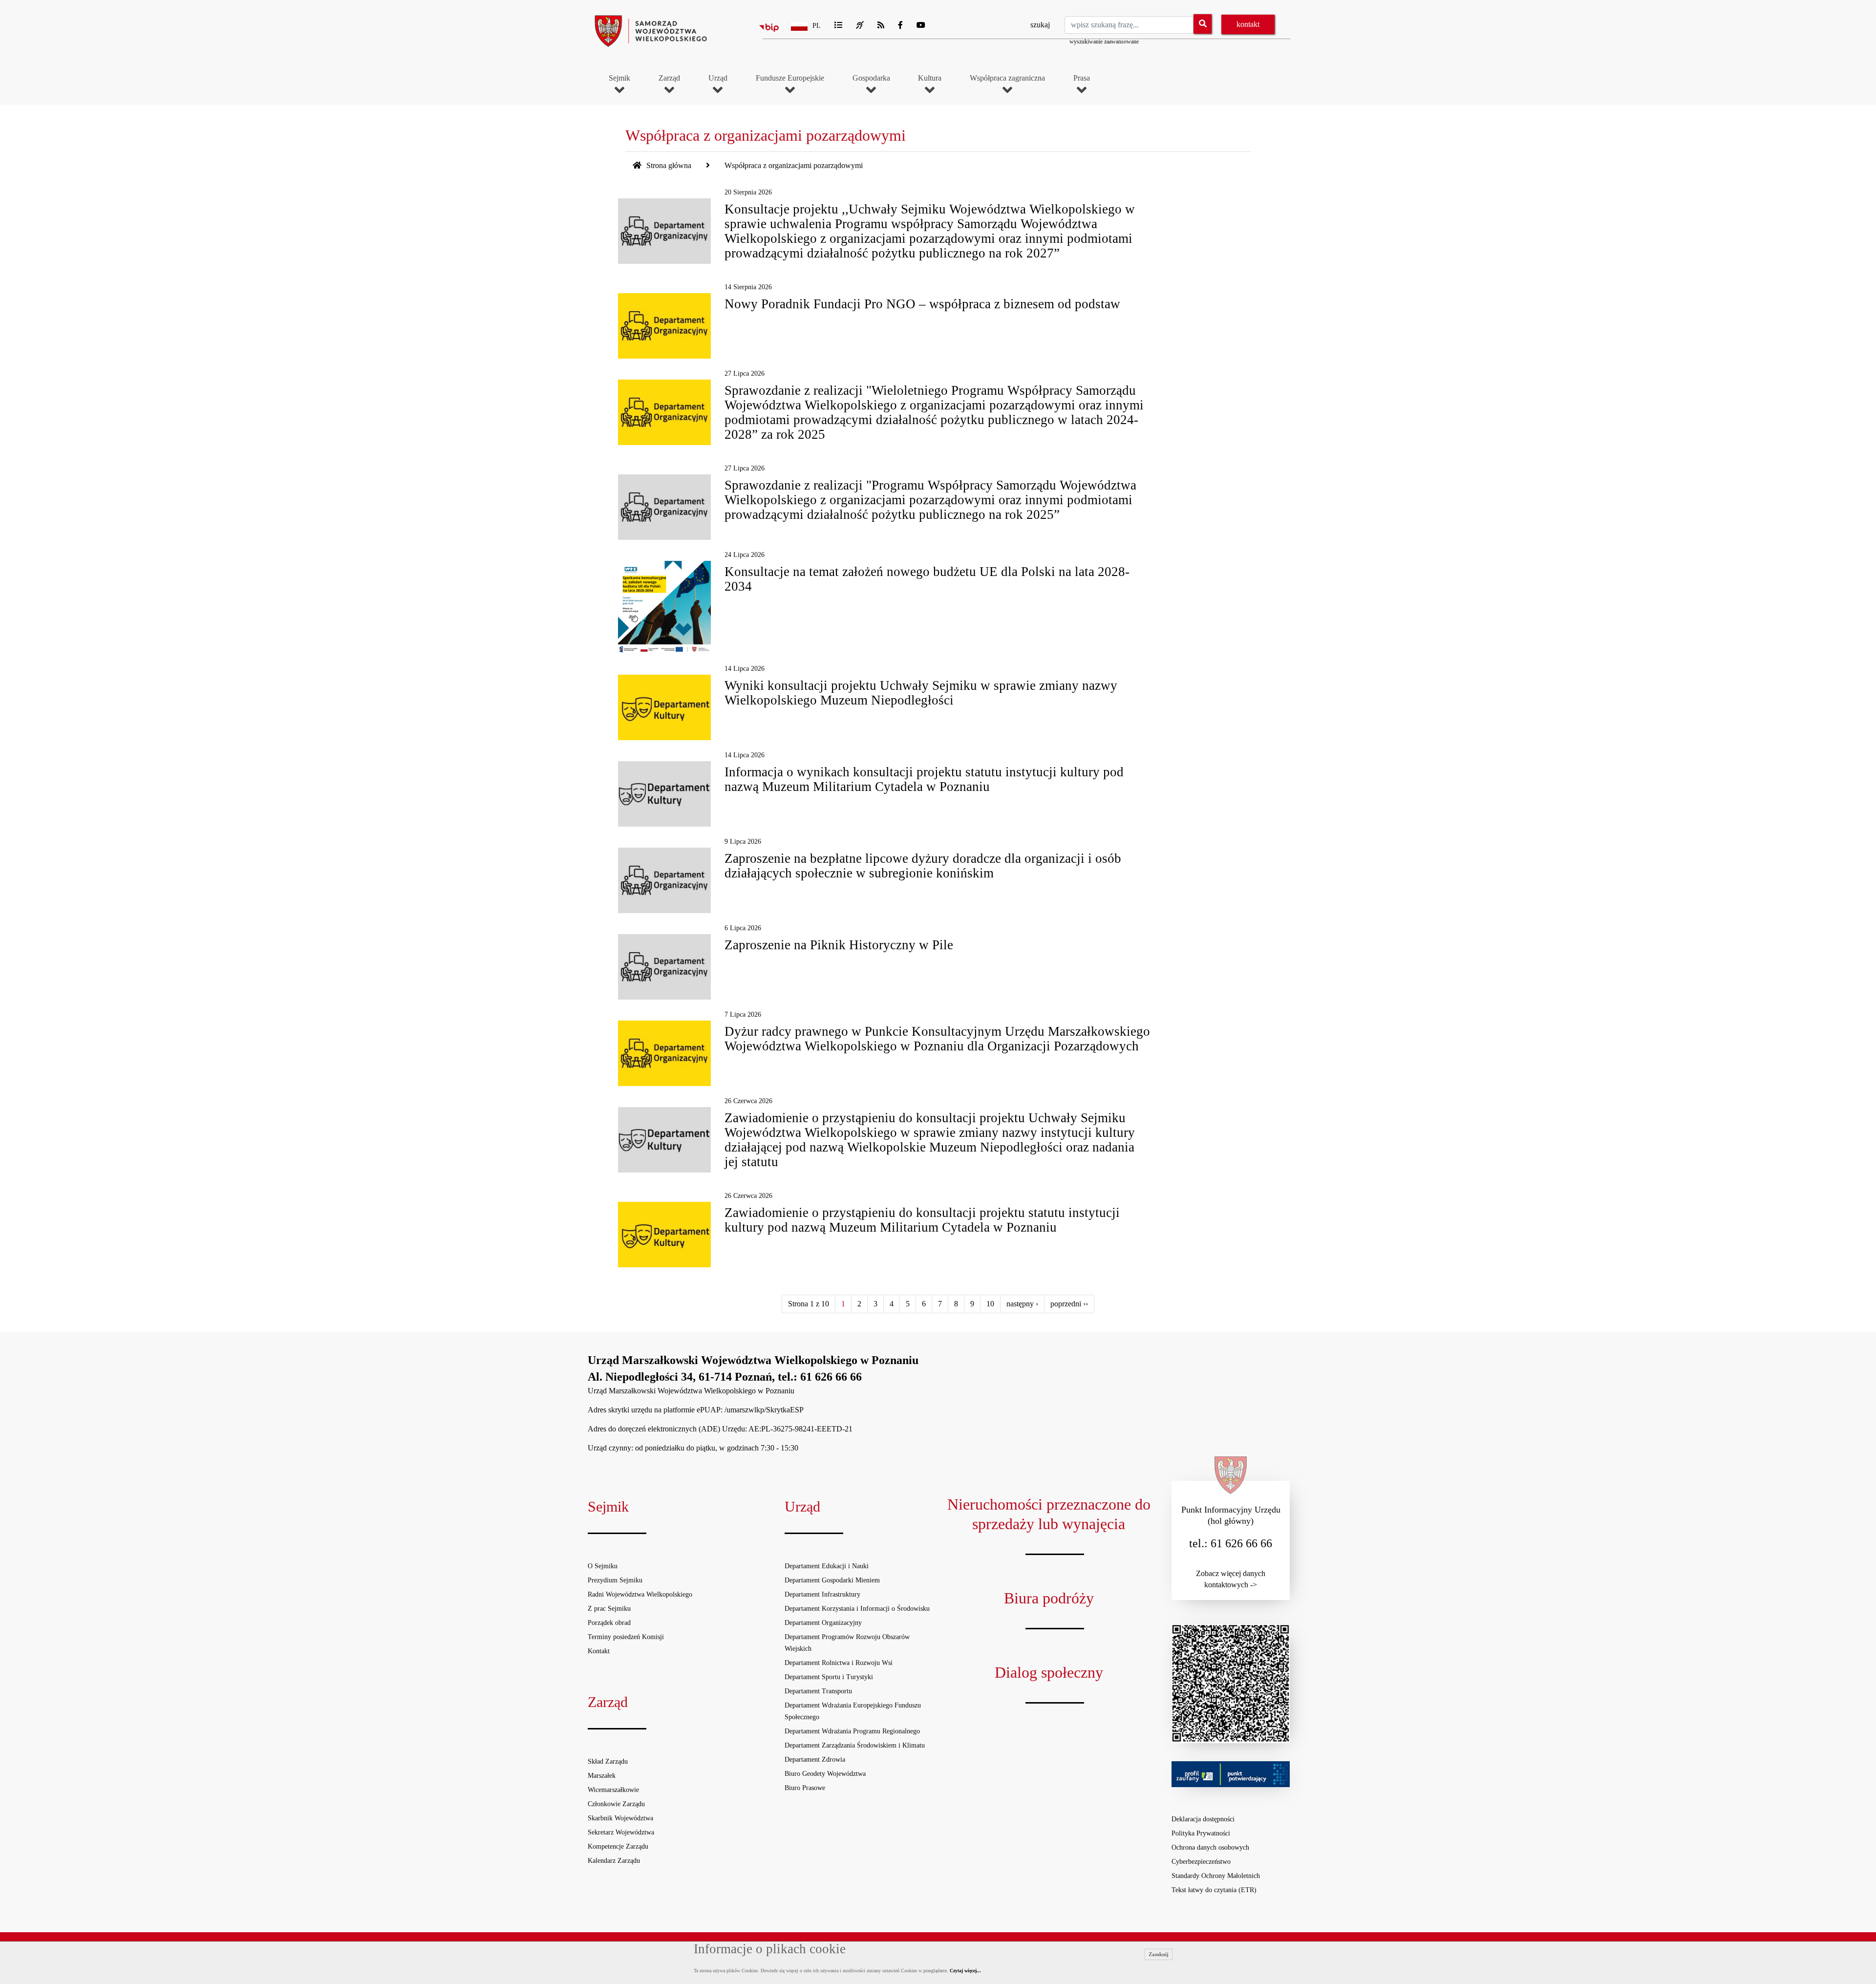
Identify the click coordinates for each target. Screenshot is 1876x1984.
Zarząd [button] (669, 78)
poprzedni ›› (1069, 1304)
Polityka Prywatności (1201, 1833)
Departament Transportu (818, 1691)
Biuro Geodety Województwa (825, 1774)
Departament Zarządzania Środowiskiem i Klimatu (855, 1745)
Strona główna (668, 165)
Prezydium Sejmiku (615, 1580)
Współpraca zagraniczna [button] (1007, 78)
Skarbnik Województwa (620, 1818)
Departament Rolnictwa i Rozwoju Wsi (839, 1663)
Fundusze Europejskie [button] (790, 78)
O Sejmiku (603, 1566)
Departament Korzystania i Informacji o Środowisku (857, 1609)
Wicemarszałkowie (613, 1790)
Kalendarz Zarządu (614, 1861)
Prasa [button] (1082, 78)
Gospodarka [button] (871, 78)
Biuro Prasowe (805, 1788)
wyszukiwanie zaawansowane (1104, 42)
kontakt (1248, 24)
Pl (817, 26)
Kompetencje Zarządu (618, 1846)
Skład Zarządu (608, 1761)
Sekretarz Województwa (621, 1832)
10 (990, 1304)
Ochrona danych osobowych (1210, 1847)
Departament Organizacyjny (823, 1623)
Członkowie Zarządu (616, 1804)
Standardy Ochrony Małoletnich (1216, 1876)
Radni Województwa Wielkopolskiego (640, 1594)
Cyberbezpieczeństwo (1201, 1862)
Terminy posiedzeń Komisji (626, 1637)
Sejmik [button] (619, 78)
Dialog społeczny (1049, 1672)
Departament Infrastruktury (822, 1594)
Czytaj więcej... (965, 1971)
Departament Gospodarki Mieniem (832, 1580)
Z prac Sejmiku (609, 1609)
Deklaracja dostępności (1203, 1819)
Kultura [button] (930, 78)
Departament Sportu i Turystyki (829, 1677)
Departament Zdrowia (815, 1760)
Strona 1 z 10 (809, 1304)
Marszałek (602, 1776)
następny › (1022, 1304)
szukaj (1040, 25)
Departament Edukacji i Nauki (827, 1566)
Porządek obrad (609, 1623)
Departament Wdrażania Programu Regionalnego (852, 1731)
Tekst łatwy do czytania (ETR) (1214, 1890)
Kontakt (599, 1651)
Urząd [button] (718, 78)
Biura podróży (1049, 1598)
